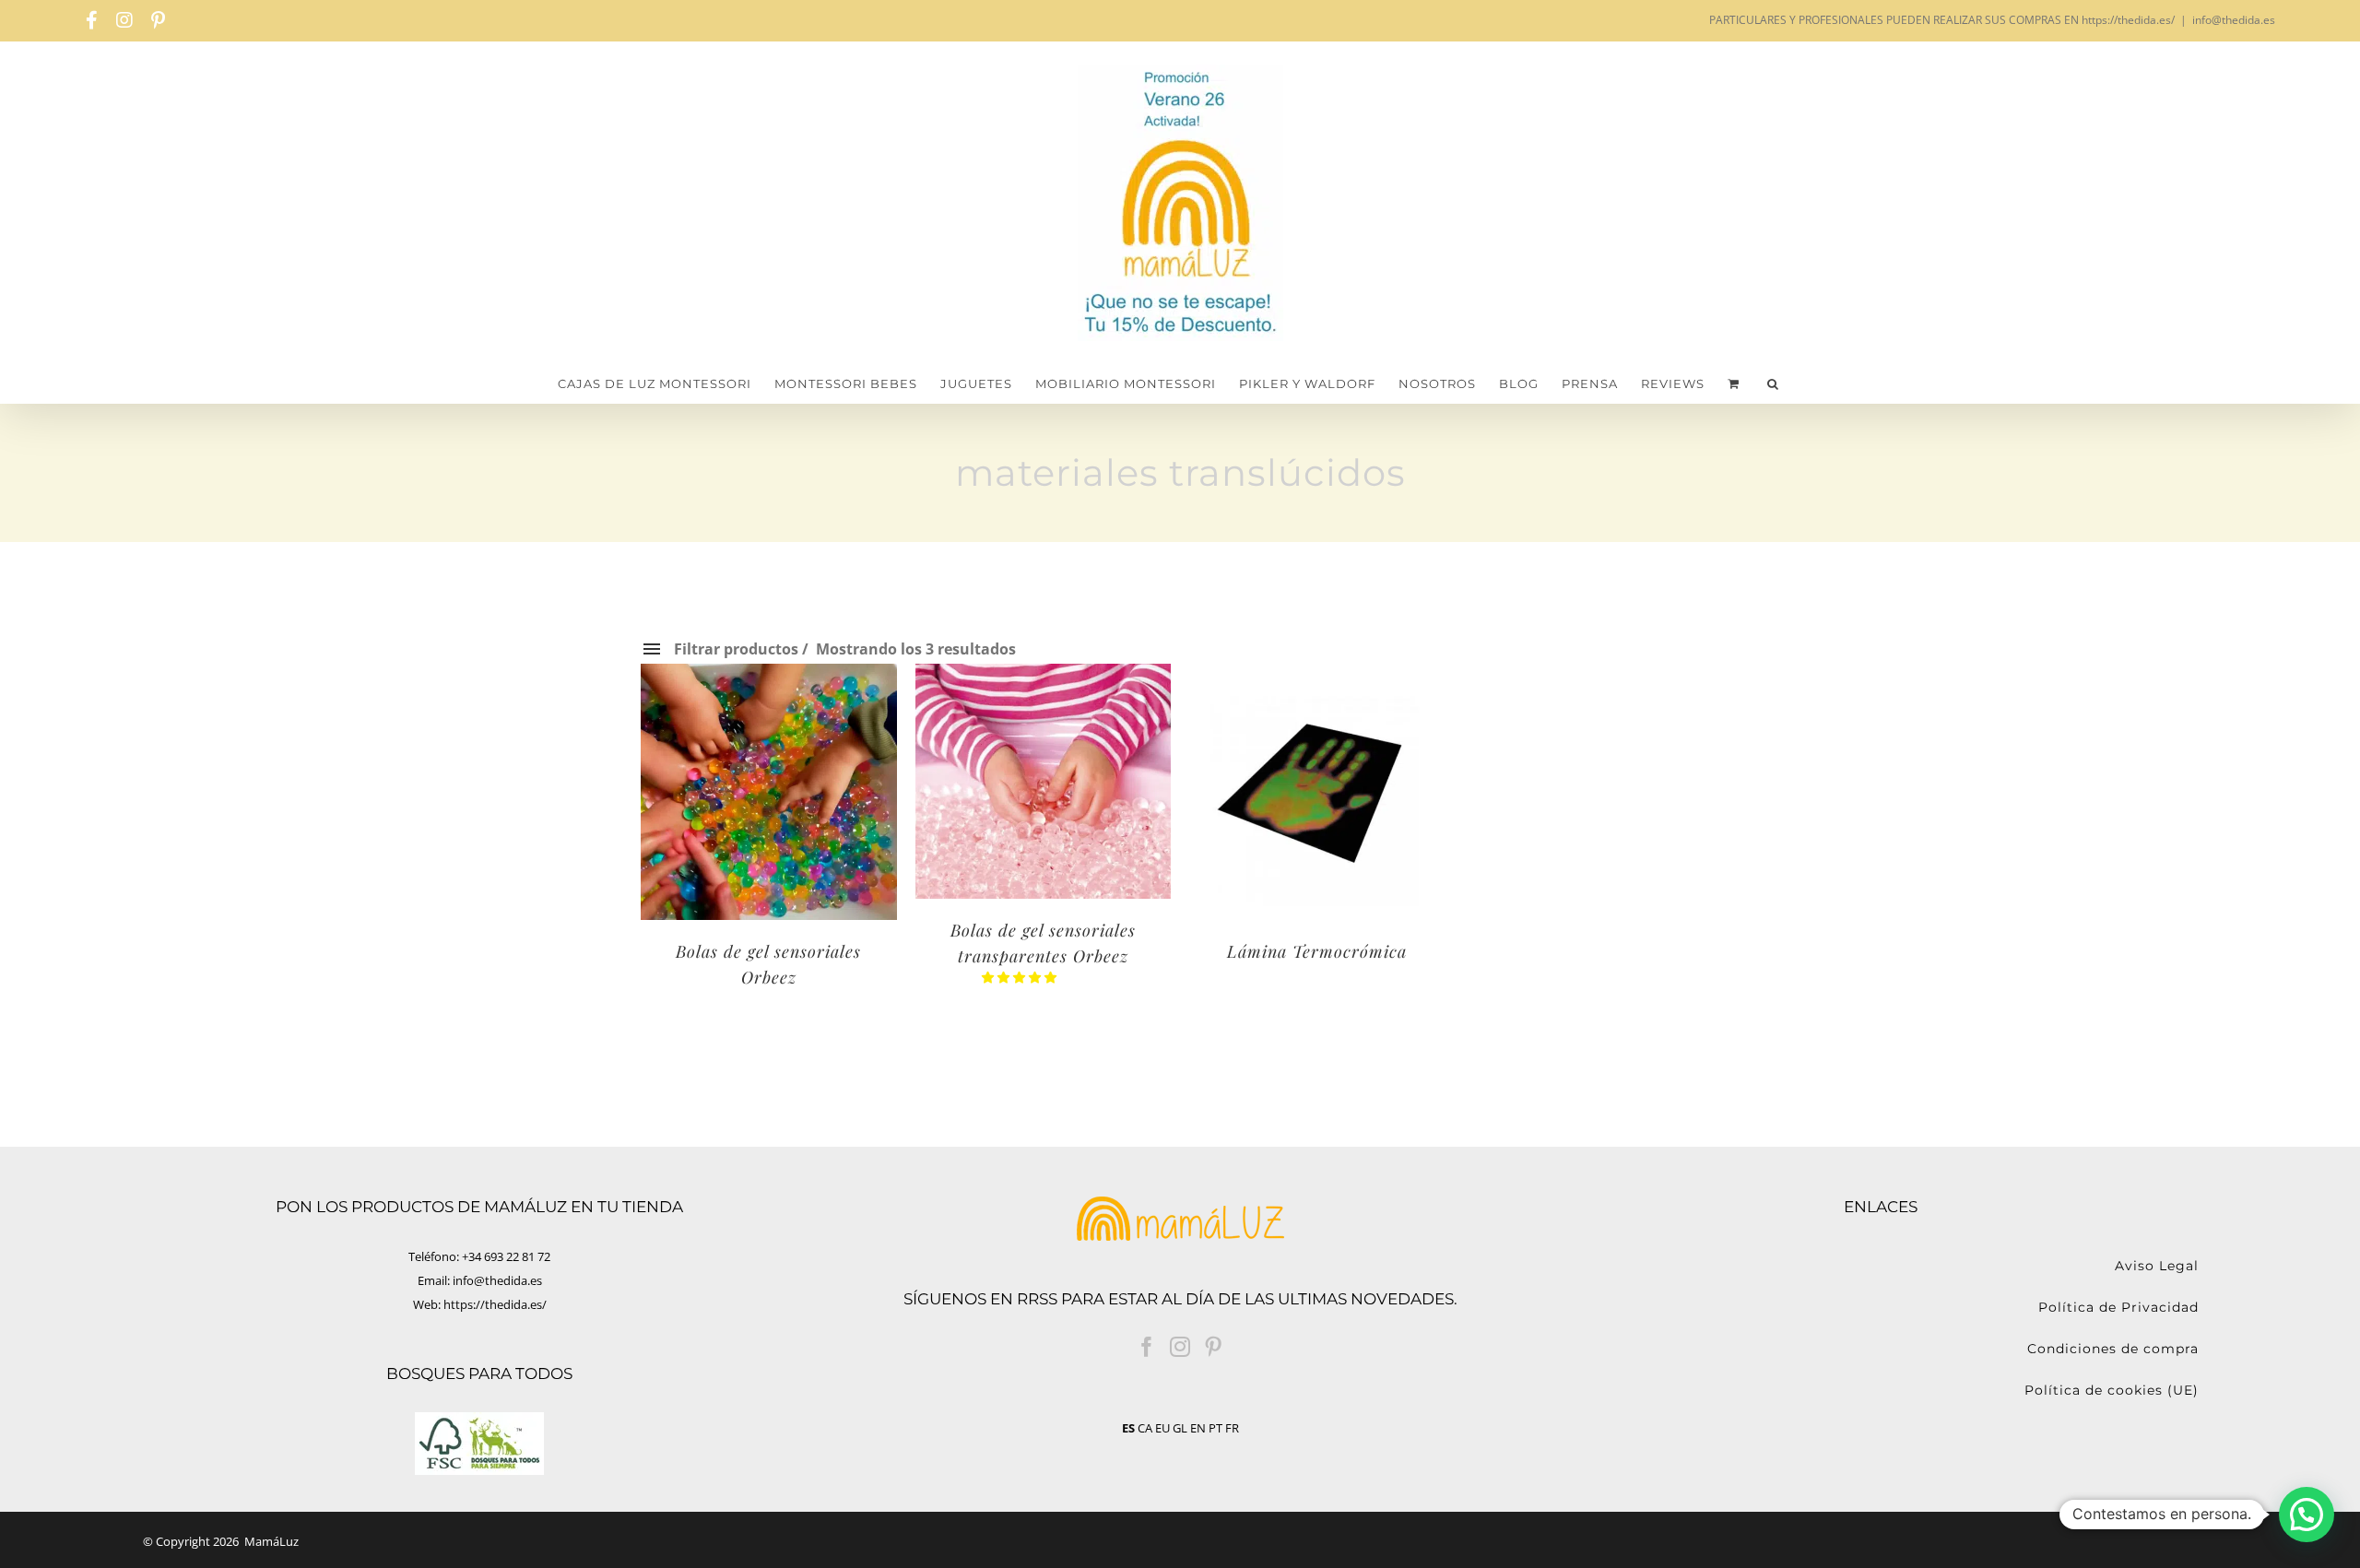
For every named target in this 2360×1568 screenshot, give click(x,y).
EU (1162, 1428)
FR (1232, 1428)
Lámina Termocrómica (1317, 951)
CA (1145, 1428)
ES (1128, 1428)
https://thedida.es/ (495, 1304)
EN (1198, 1428)
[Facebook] (1147, 1347)
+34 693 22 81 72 (506, 1256)
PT (1215, 1428)
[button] (1773, 384)
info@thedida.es (2234, 20)
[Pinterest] (1213, 1347)
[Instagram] (1180, 1347)
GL (1180, 1428)
